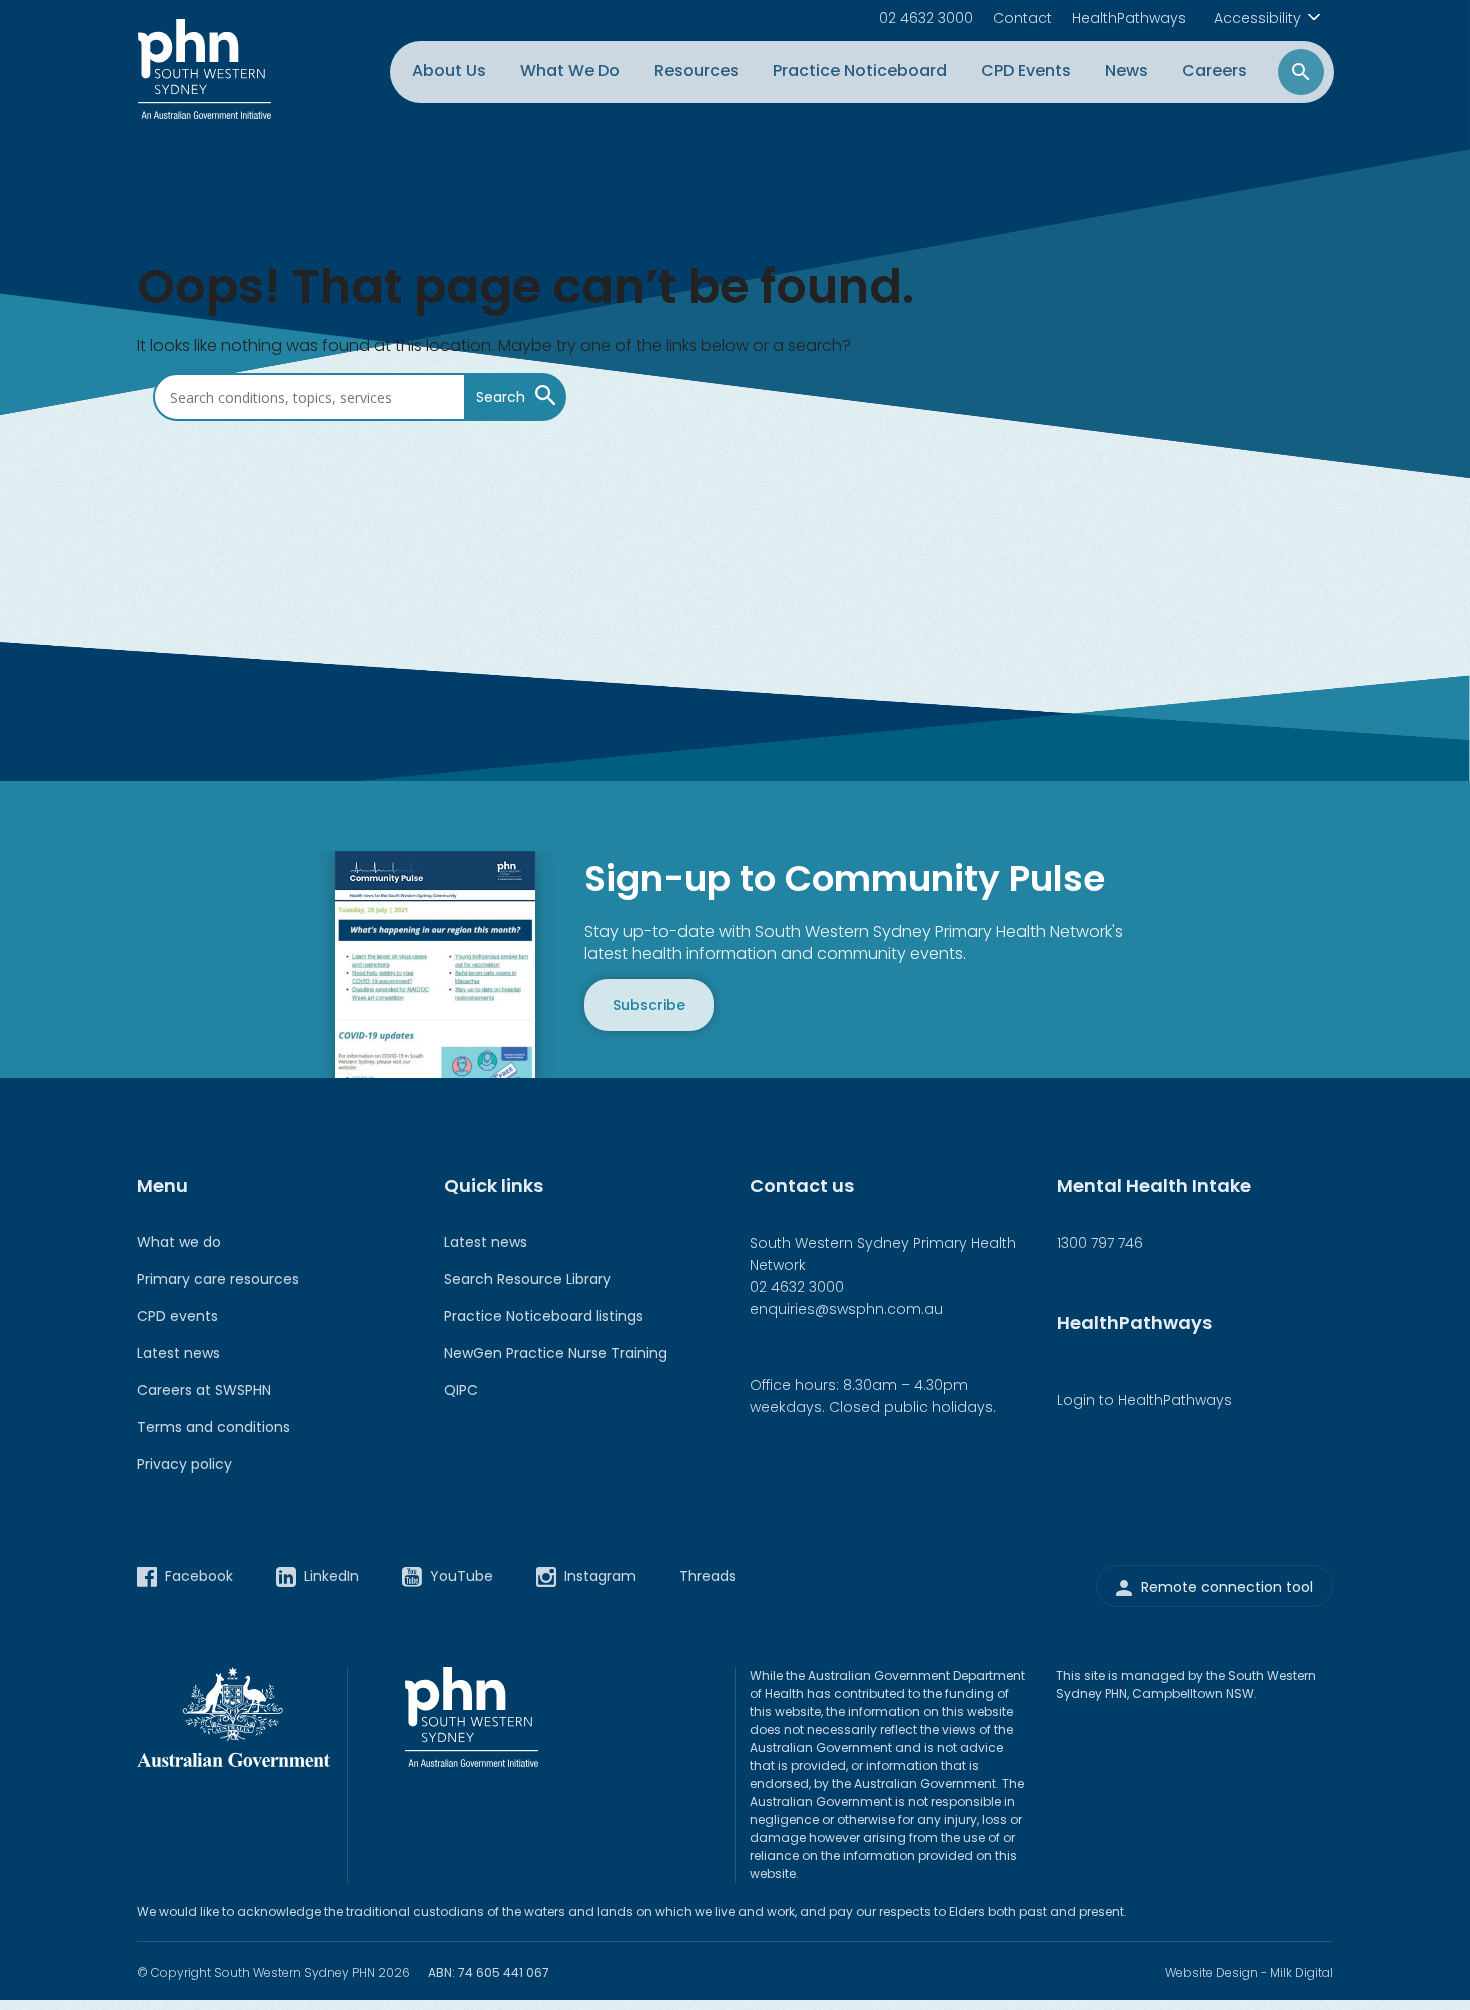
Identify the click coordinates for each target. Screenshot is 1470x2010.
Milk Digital (1301, 1972)
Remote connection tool (1227, 1587)
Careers (1214, 70)
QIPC (461, 1390)
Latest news (178, 1353)
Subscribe (649, 1005)
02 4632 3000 (926, 18)
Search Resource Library (527, 1279)
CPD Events (1026, 70)
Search (500, 398)
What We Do (570, 70)
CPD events (177, 1316)
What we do (179, 1242)
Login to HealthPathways (1144, 1400)
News (1126, 70)
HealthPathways (1129, 18)
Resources (696, 70)
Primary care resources (218, 1279)
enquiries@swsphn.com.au (846, 1309)
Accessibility (1257, 18)
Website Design (1211, 1972)
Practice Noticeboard (860, 70)
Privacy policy (184, 1464)
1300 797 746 (1100, 1243)
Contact (1022, 18)
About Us (449, 70)
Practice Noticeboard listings (543, 1316)
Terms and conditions (213, 1427)
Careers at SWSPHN (204, 1390)
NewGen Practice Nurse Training (555, 1353)
